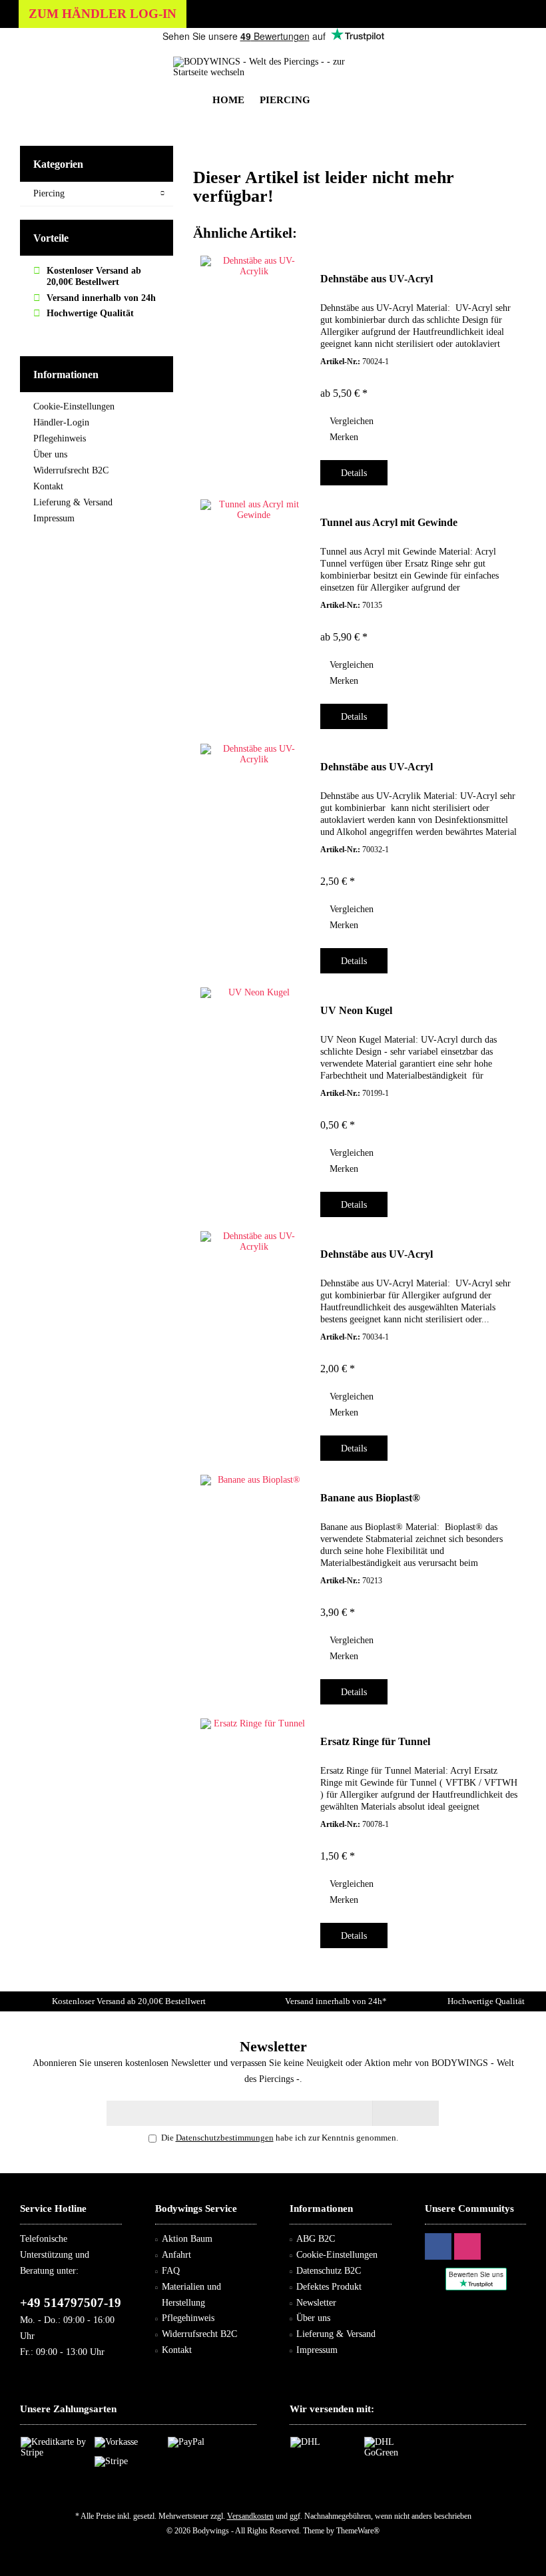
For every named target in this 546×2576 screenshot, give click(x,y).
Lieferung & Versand (73, 502)
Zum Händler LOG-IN (103, 14)
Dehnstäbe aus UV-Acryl (377, 279)
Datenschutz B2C (329, 2271)
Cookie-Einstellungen (74, 406)
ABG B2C (316, 2239)
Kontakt (48, 486)
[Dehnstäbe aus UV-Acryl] (254, 367)
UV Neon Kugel (356, 1010)
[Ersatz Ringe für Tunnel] (254, 1830)
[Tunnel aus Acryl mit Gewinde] (254, 611)
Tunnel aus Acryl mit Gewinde (389, 522)
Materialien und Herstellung (191, 2295)
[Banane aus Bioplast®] (254, 1586)
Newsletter (316, 2303)
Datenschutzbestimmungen (225, 2138)
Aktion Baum (187, 2239)
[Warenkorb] (512, 56)
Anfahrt (176, 2255)
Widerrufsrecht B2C (71, 470)
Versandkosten (250, 2516)
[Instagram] (467, 2246)
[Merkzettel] (485, 56)
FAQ (171, 2271)
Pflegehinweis (60, 438)
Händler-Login (61, 422)
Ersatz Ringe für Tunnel (375, 1741)
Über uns (50, 454)
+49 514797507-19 (71, 2303)
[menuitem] (512, 57)
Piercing (49, 193)
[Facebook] (438, 2246)
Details (354, 473)
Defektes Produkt (329, 2287)
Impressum (54, 518)
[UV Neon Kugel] (254, 1099)
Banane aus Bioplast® (370, 1498)
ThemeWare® (358, 2531)
